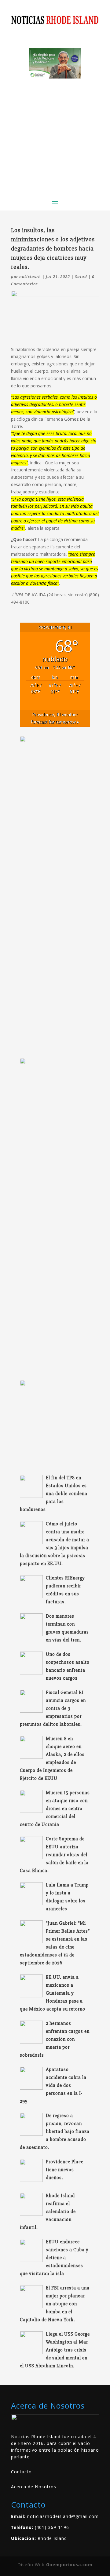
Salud (81, 276)
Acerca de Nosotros (34, 2487)
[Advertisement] (55, 137)
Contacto (21, 2472)
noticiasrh (30, 276)
